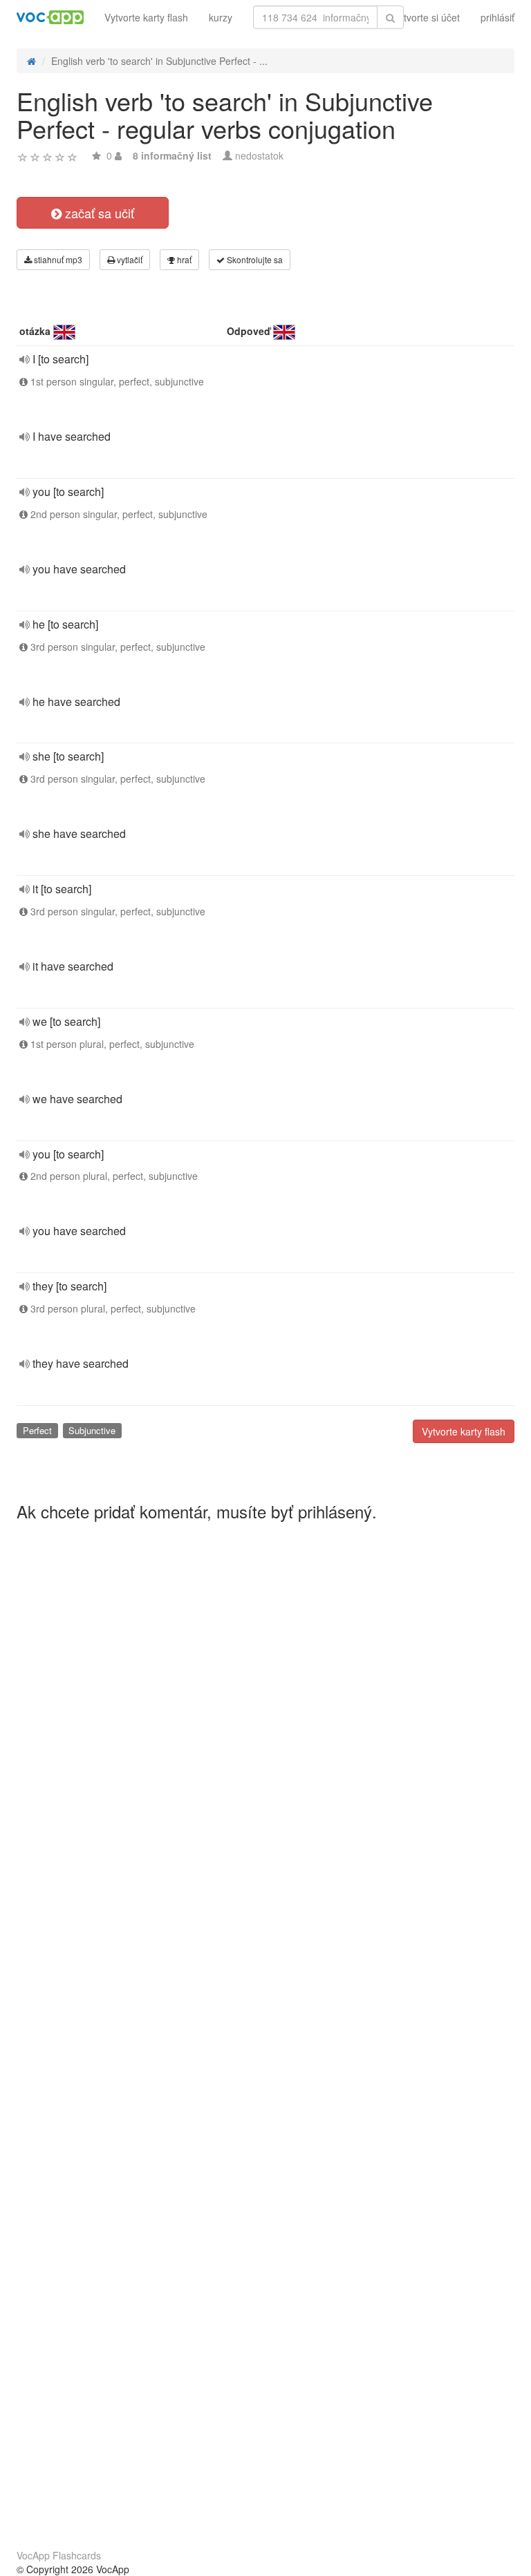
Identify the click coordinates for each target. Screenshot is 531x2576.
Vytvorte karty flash (146, 17)
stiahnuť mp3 (57, 259)
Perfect (37, 1430)
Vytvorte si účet (426, 17)
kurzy (221, 17)
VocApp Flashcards (59, 2555)
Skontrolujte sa (254, 259)
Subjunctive (92, 1430)
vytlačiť (129, 259)
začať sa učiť (98, 213)
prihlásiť (497, 17)
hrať (183, 259)
